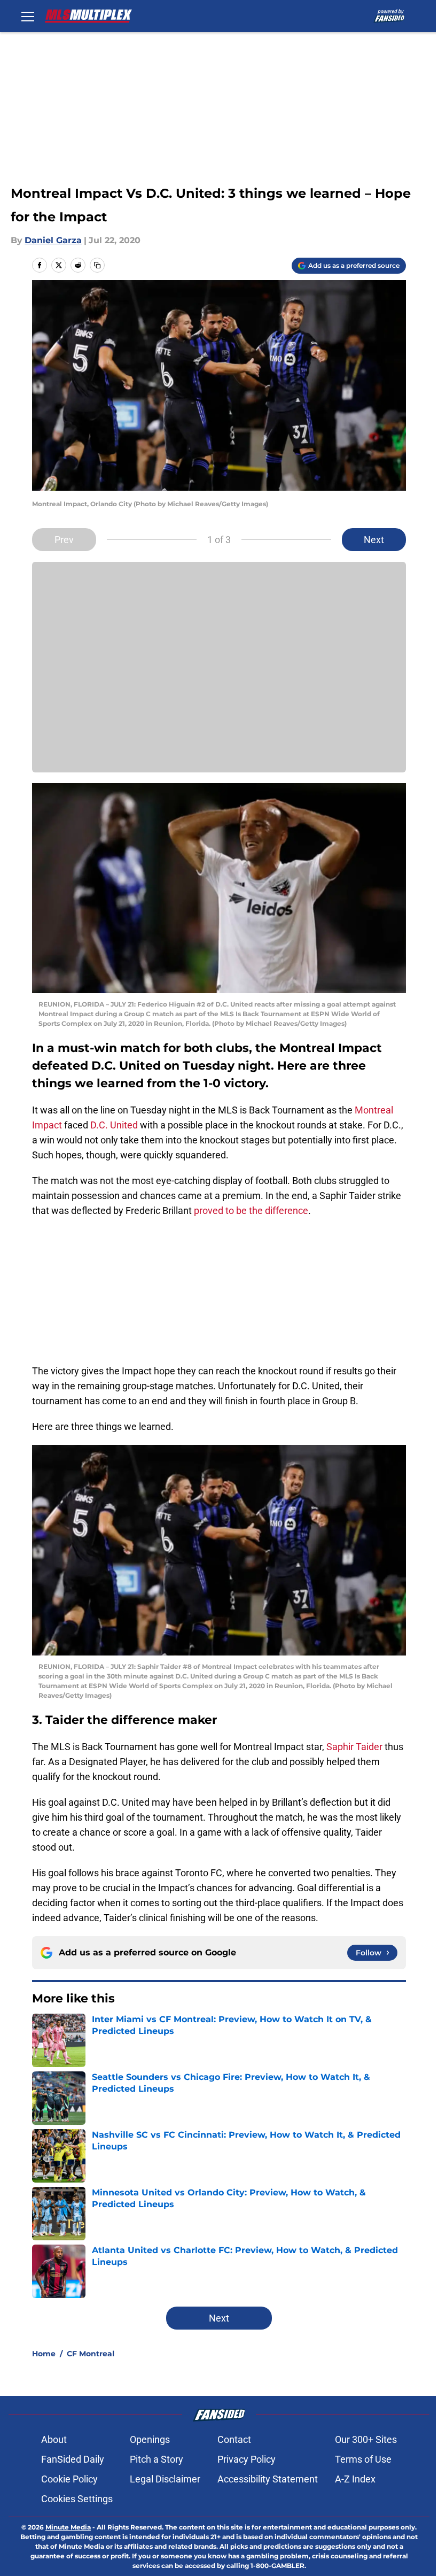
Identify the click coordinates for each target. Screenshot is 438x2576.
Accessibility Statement (268, 2479)
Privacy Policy (247, 2459)
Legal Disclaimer (165, 2479)
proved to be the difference (250, 1210)
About (54, 2439)
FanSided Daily (73, 2459)
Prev (64, 540)
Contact (234, 2439)
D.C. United (114, 1125)
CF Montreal (91, 2354)
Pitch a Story (157, 2459)
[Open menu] (28, 16)
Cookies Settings (77, 2499)
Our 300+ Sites (366, 2439)
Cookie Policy (69, 2479)
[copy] (97, 265)
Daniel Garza (53, 240)
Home (44, 2354)
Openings (150, 2439)
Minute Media (68, 2527)
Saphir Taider (354, 1747)
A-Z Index (355, 2479)
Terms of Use (363, 2459)
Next (374, 540)
